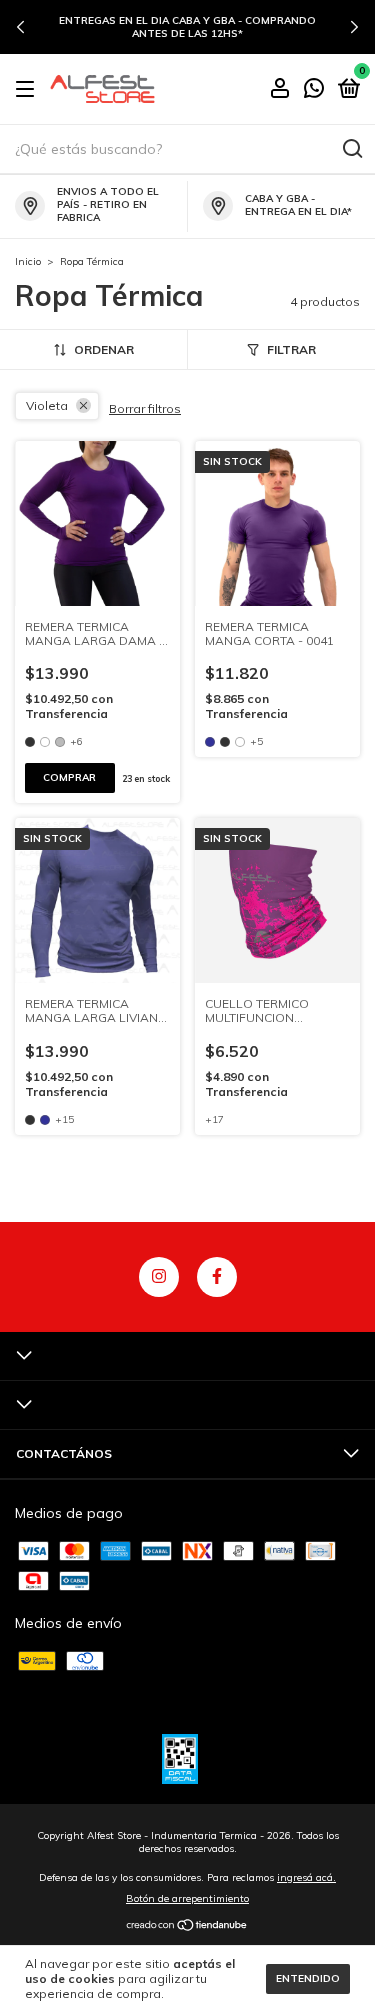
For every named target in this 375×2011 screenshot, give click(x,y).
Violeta (47, 405)
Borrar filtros (145, 408)
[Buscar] (351, 149)
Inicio (28, 261)
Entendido (308, 1978)
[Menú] (28, 89)
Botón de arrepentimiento (187, 1898)
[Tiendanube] (187, 1927)
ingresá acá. (306, 1877)
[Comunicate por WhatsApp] (314, 90)
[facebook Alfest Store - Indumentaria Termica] (217, 1277)
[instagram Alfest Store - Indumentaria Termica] (159, 1277)
